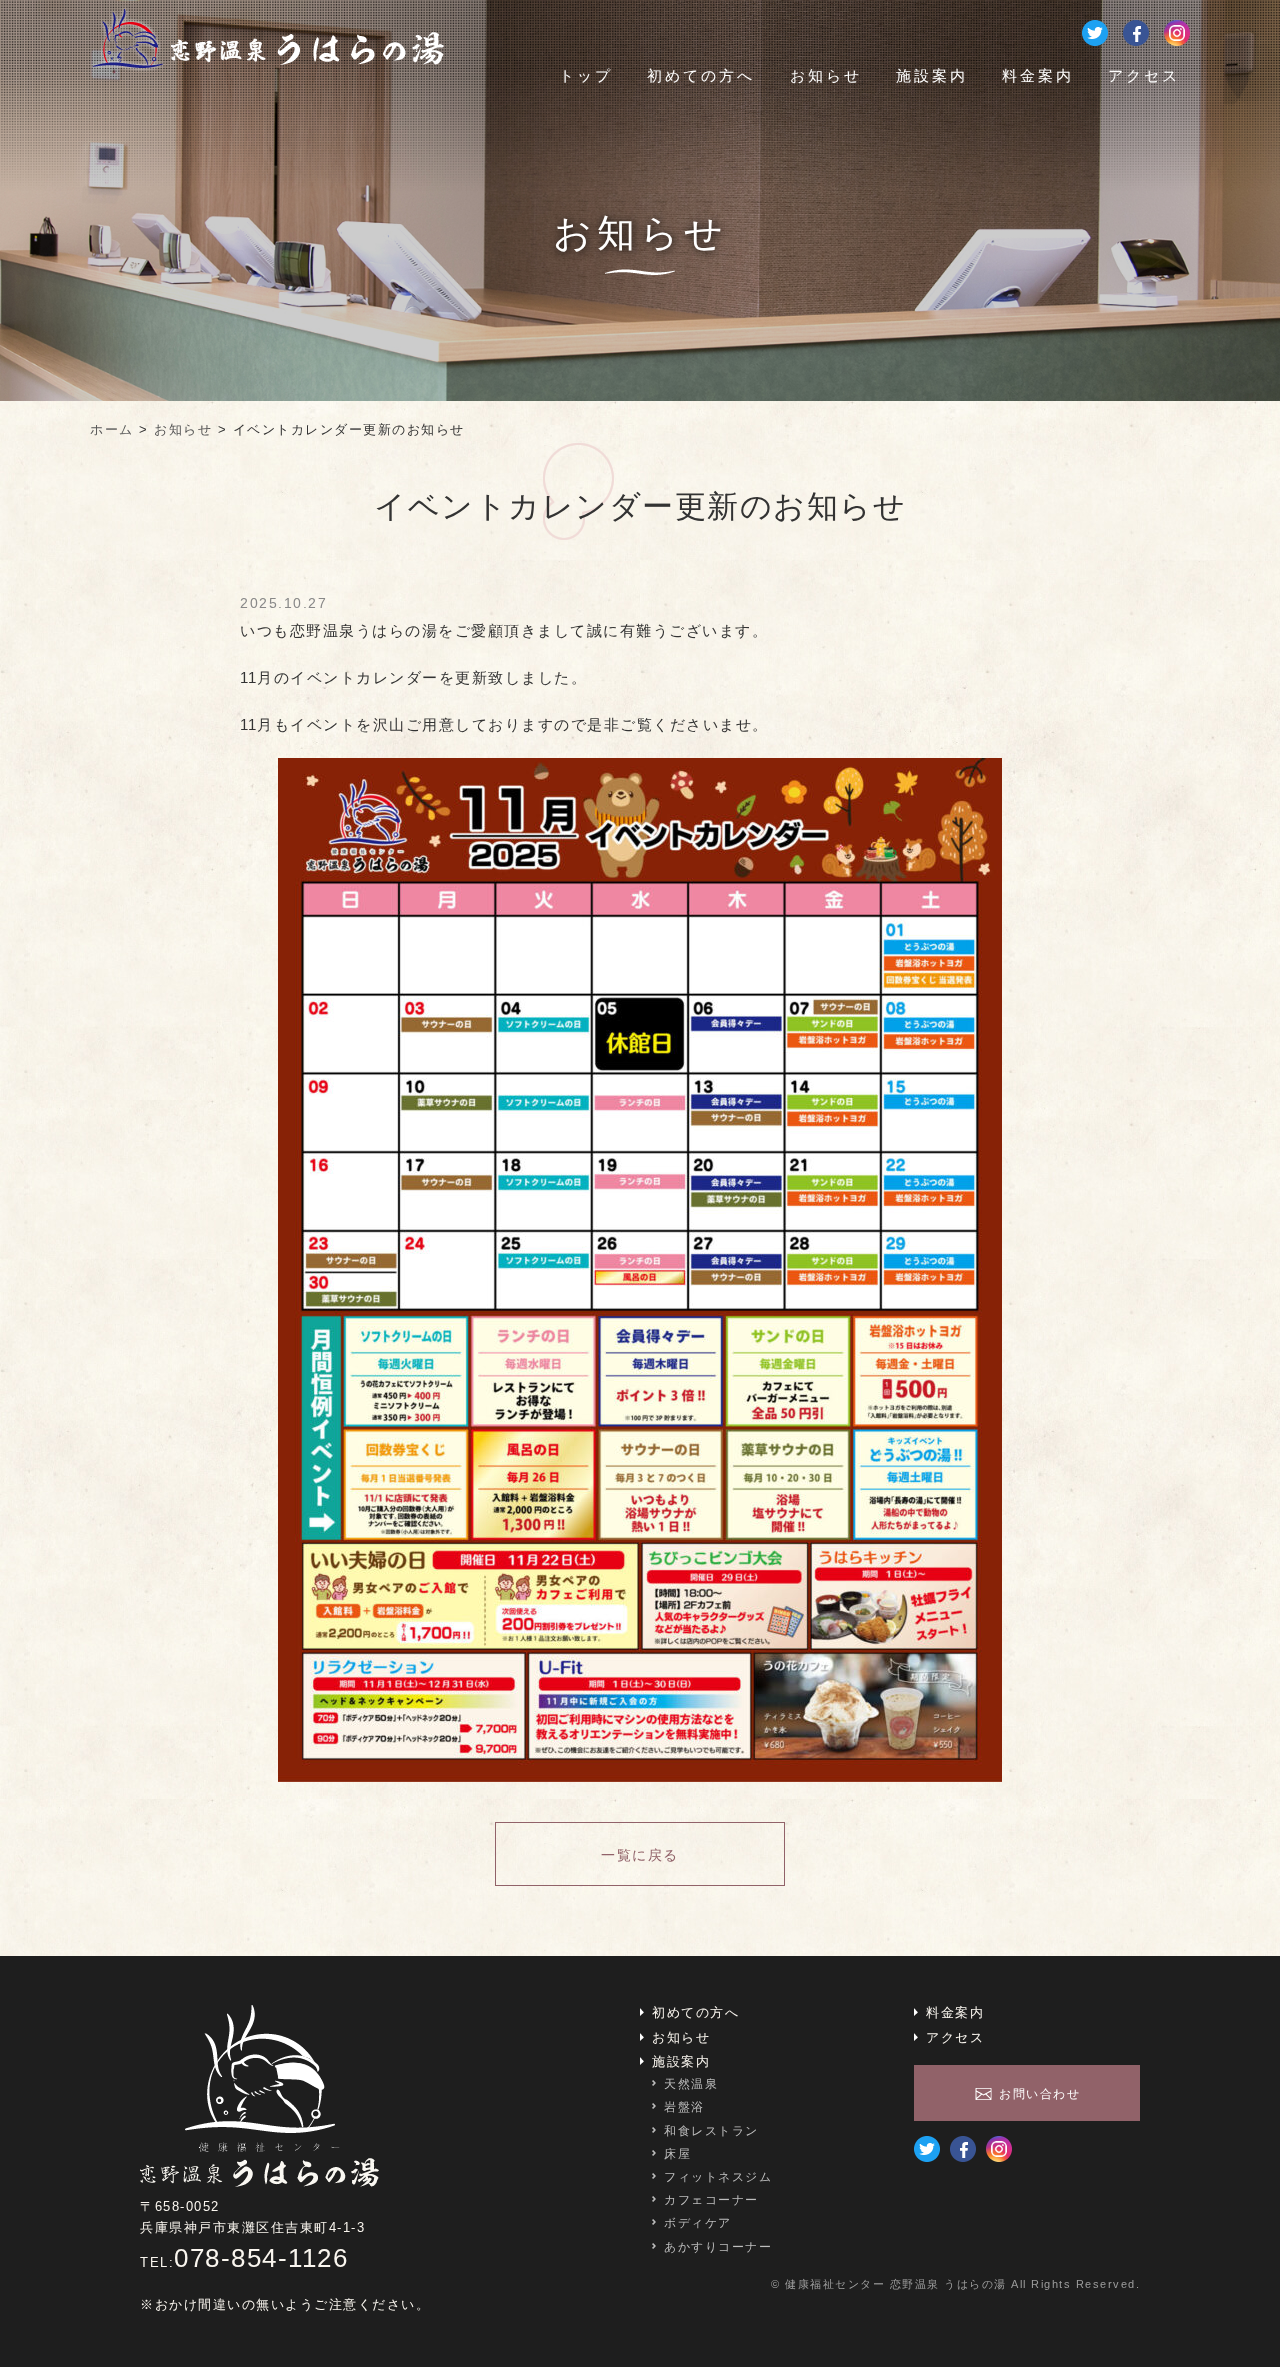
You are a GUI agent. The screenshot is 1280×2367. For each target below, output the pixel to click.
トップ (586, 75)
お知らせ (826, 75)
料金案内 (1038, 75)
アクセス (1144, 75)
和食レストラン (711, 2131)
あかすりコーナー (718, 2247)
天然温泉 (691, 2084)
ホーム (112, 429)
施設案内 (932, 75)
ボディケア (698, 2223)
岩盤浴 (684, 2107)
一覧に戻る (640, 1855)
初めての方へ (701, 75)
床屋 (677, 2154)
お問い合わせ (1039, 2094)
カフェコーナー (711, 2200)
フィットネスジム (718, 2177)
